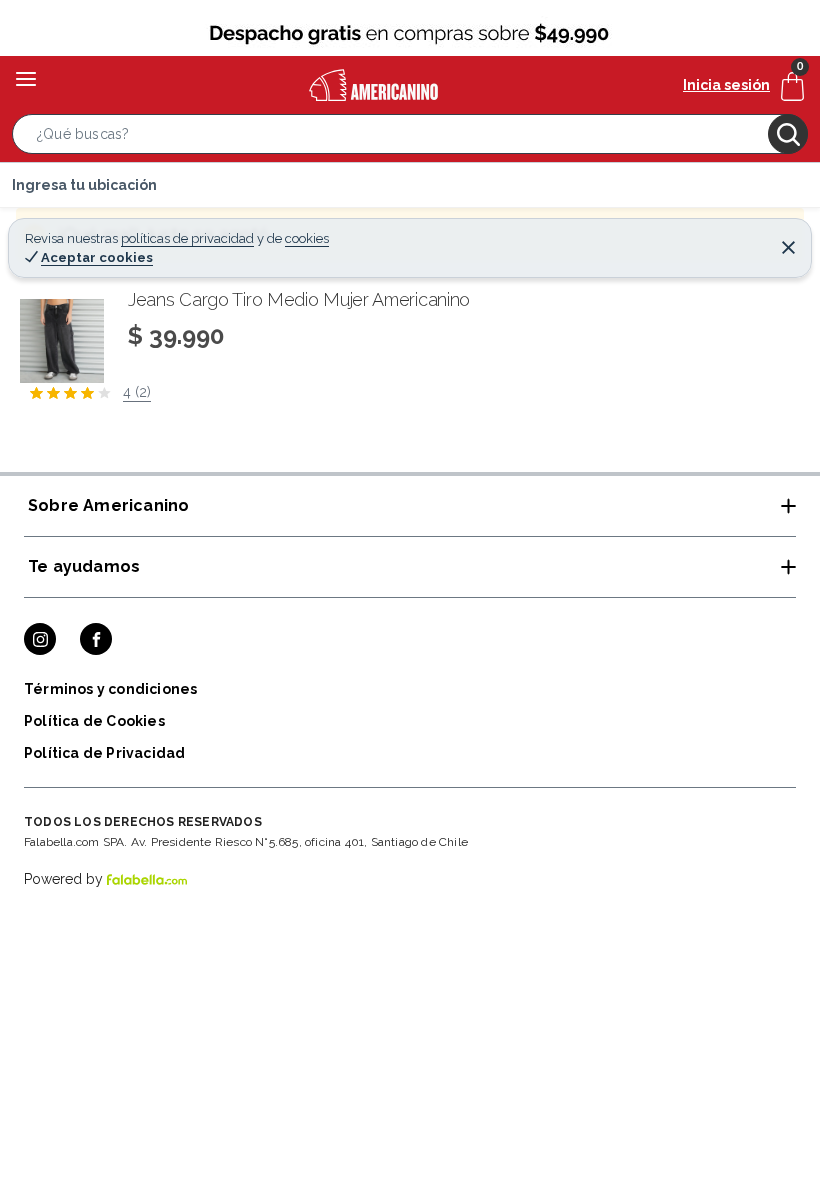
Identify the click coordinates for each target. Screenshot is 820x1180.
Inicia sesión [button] (726, 85)
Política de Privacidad (104, 753)
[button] (410, 138)
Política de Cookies (94, 721)
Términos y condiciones (110, 689)
